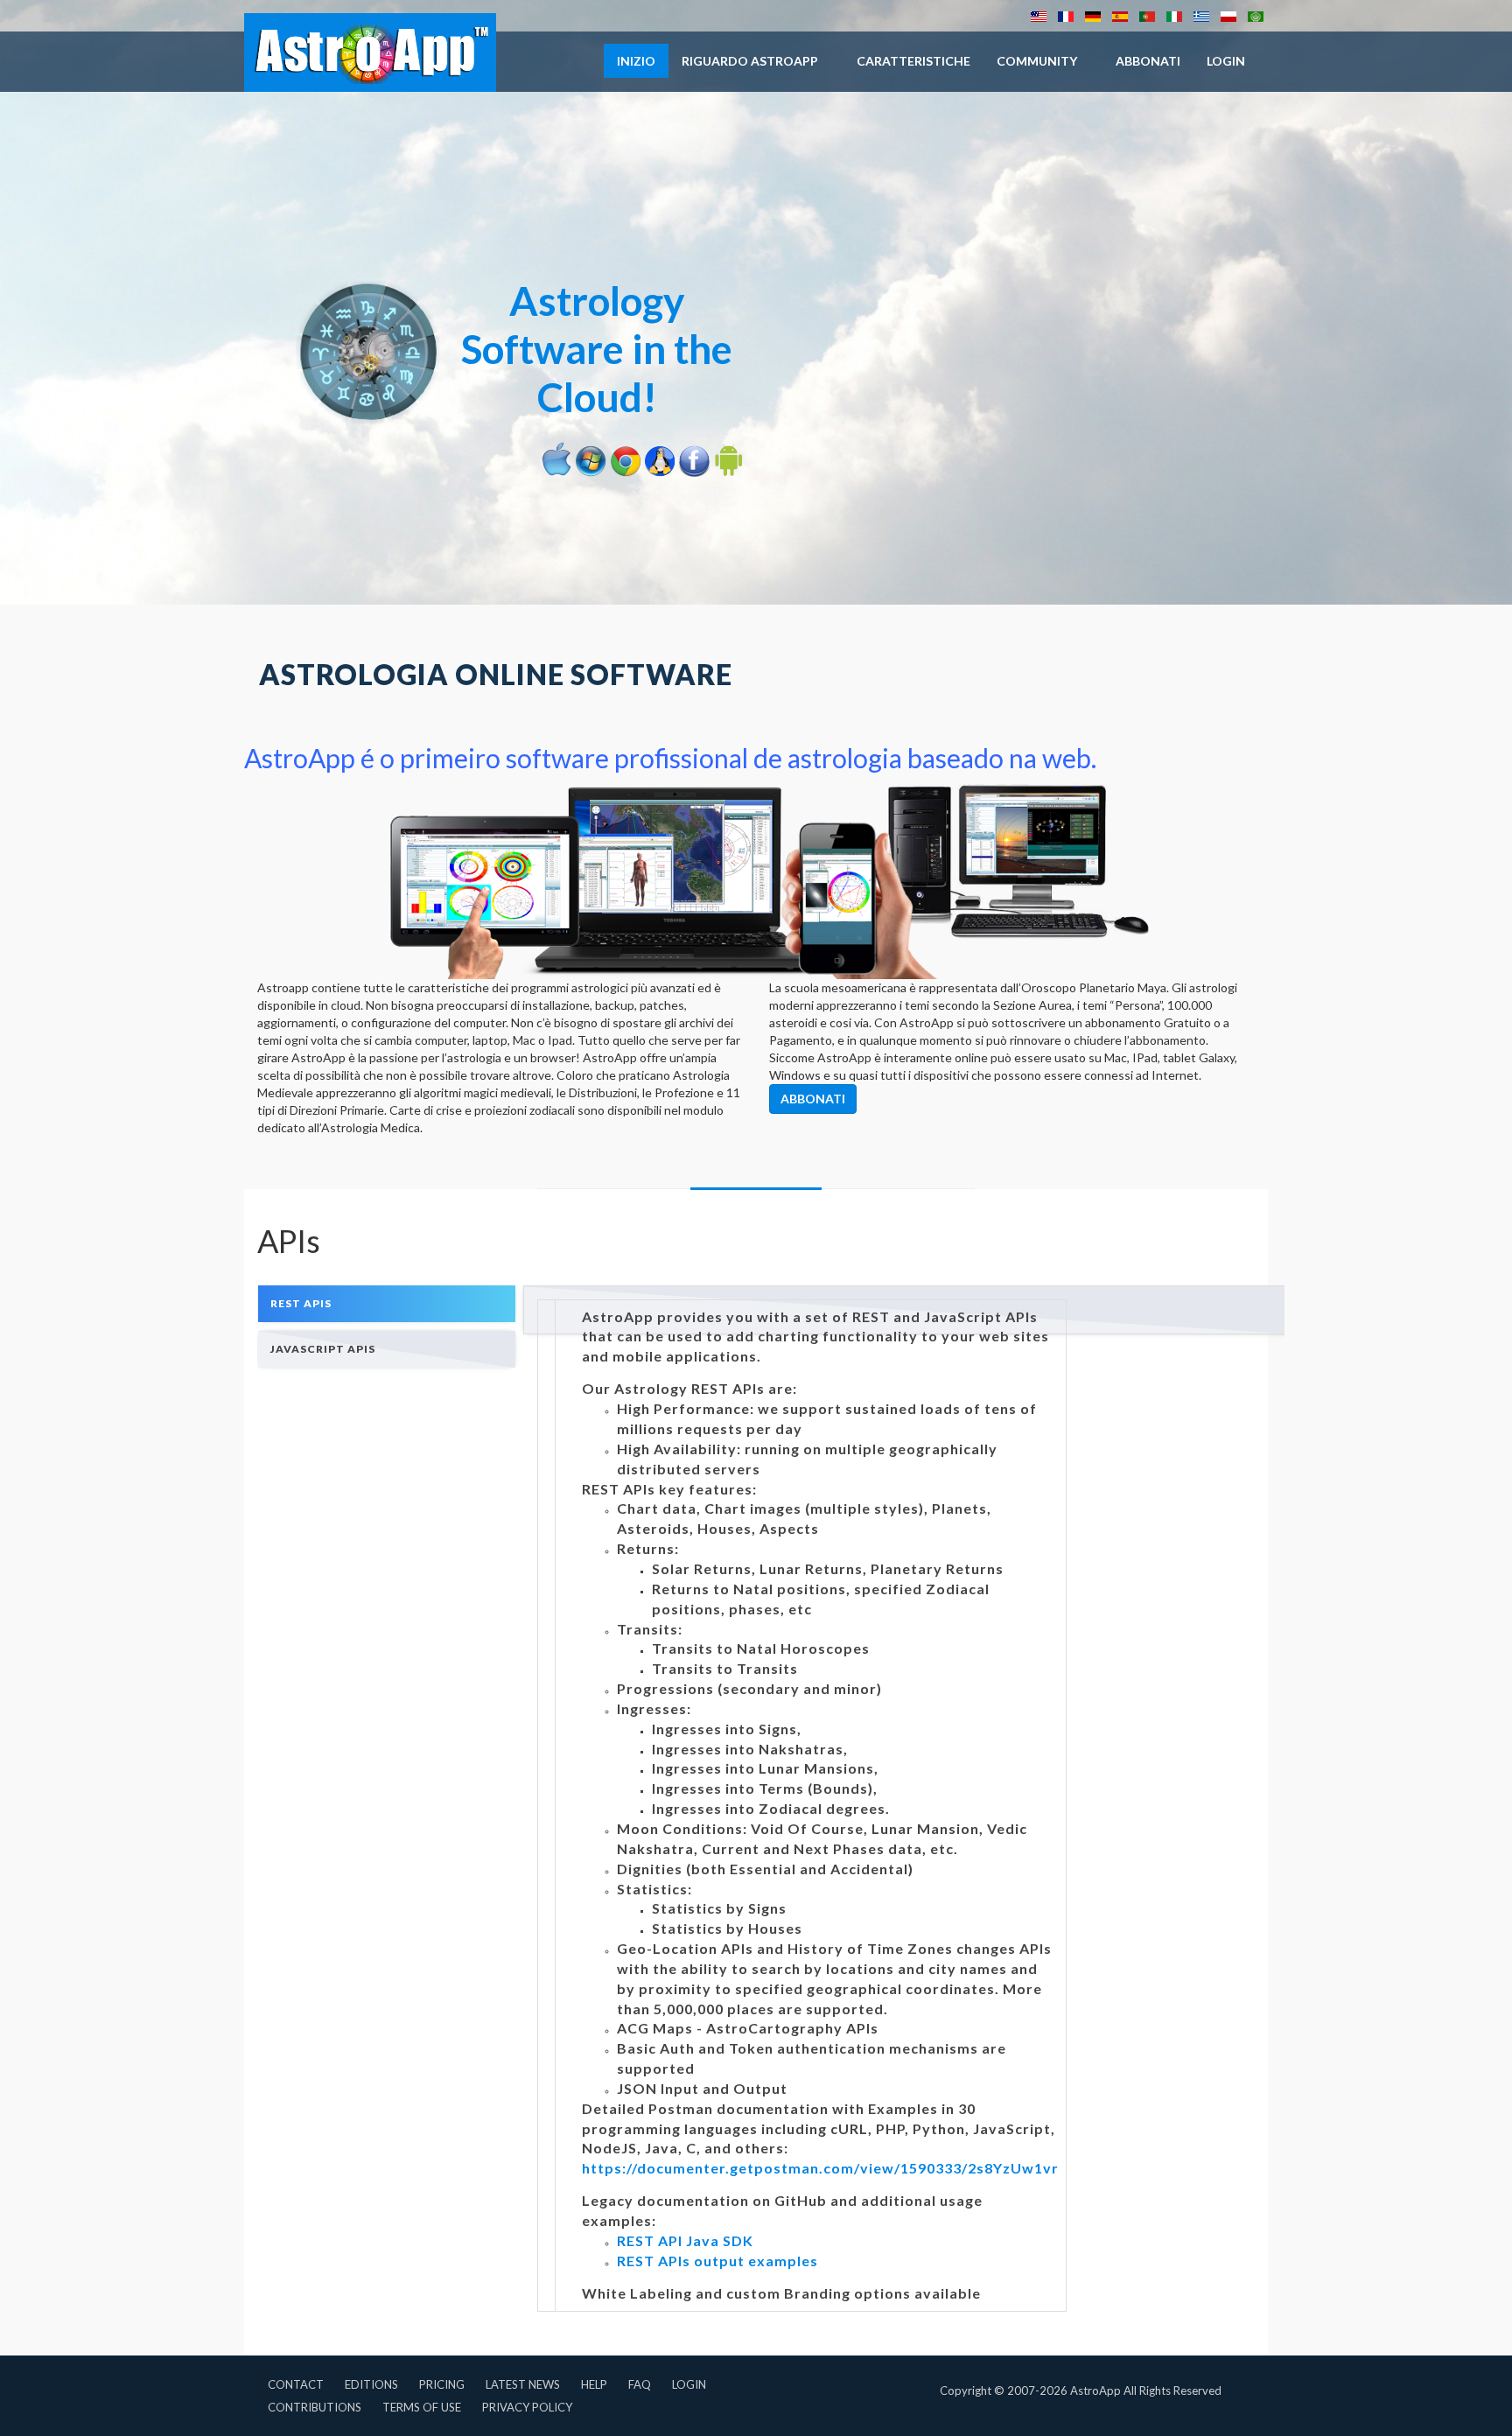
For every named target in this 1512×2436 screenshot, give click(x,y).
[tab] (387, 1303)
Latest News (523, 2384)
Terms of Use (422, 2407)
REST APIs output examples (717, 2261)
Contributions (315, 2407)
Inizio (636, 61)
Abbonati (1148, 61)
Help (594, 2384)
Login (689, 2384)
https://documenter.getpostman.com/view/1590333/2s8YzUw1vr (820, 2168)
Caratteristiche (913, 61)
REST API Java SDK (685, 2240)
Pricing (442, 2384)
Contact (296, 2384)
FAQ (640, 2384)
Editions (371, 2384)
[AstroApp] (370, 52)
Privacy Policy (527, 2407)
